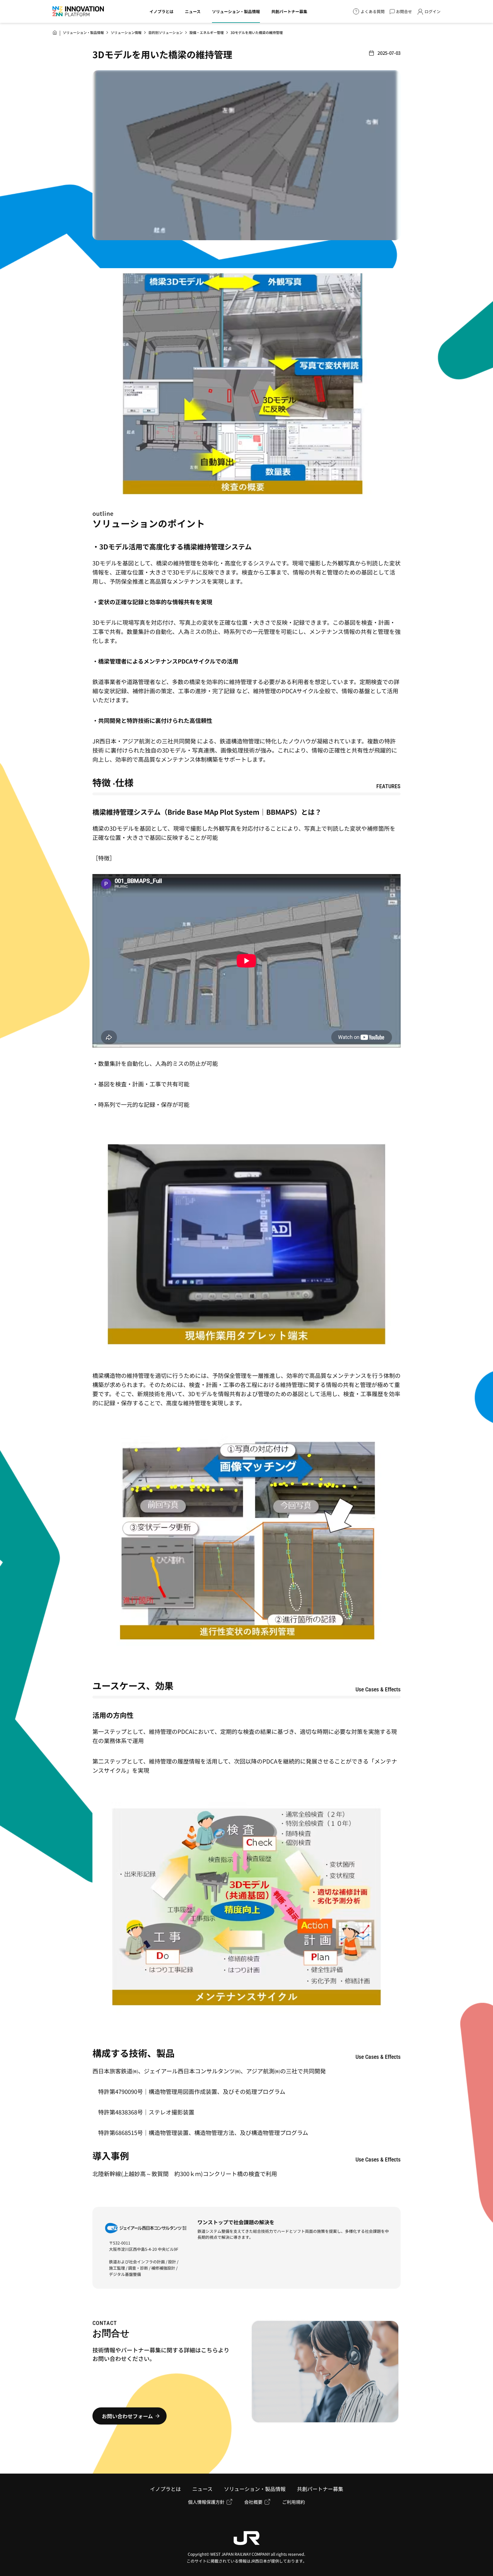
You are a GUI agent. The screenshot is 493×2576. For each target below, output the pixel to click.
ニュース (193, 11)
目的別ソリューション (165, 32)
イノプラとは (161, 11)
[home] (55, 33)
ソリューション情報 (126, 32)
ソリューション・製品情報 (236, 11)
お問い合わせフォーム (127, 2416)
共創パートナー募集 (289, 11)
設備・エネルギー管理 (207, 32)
